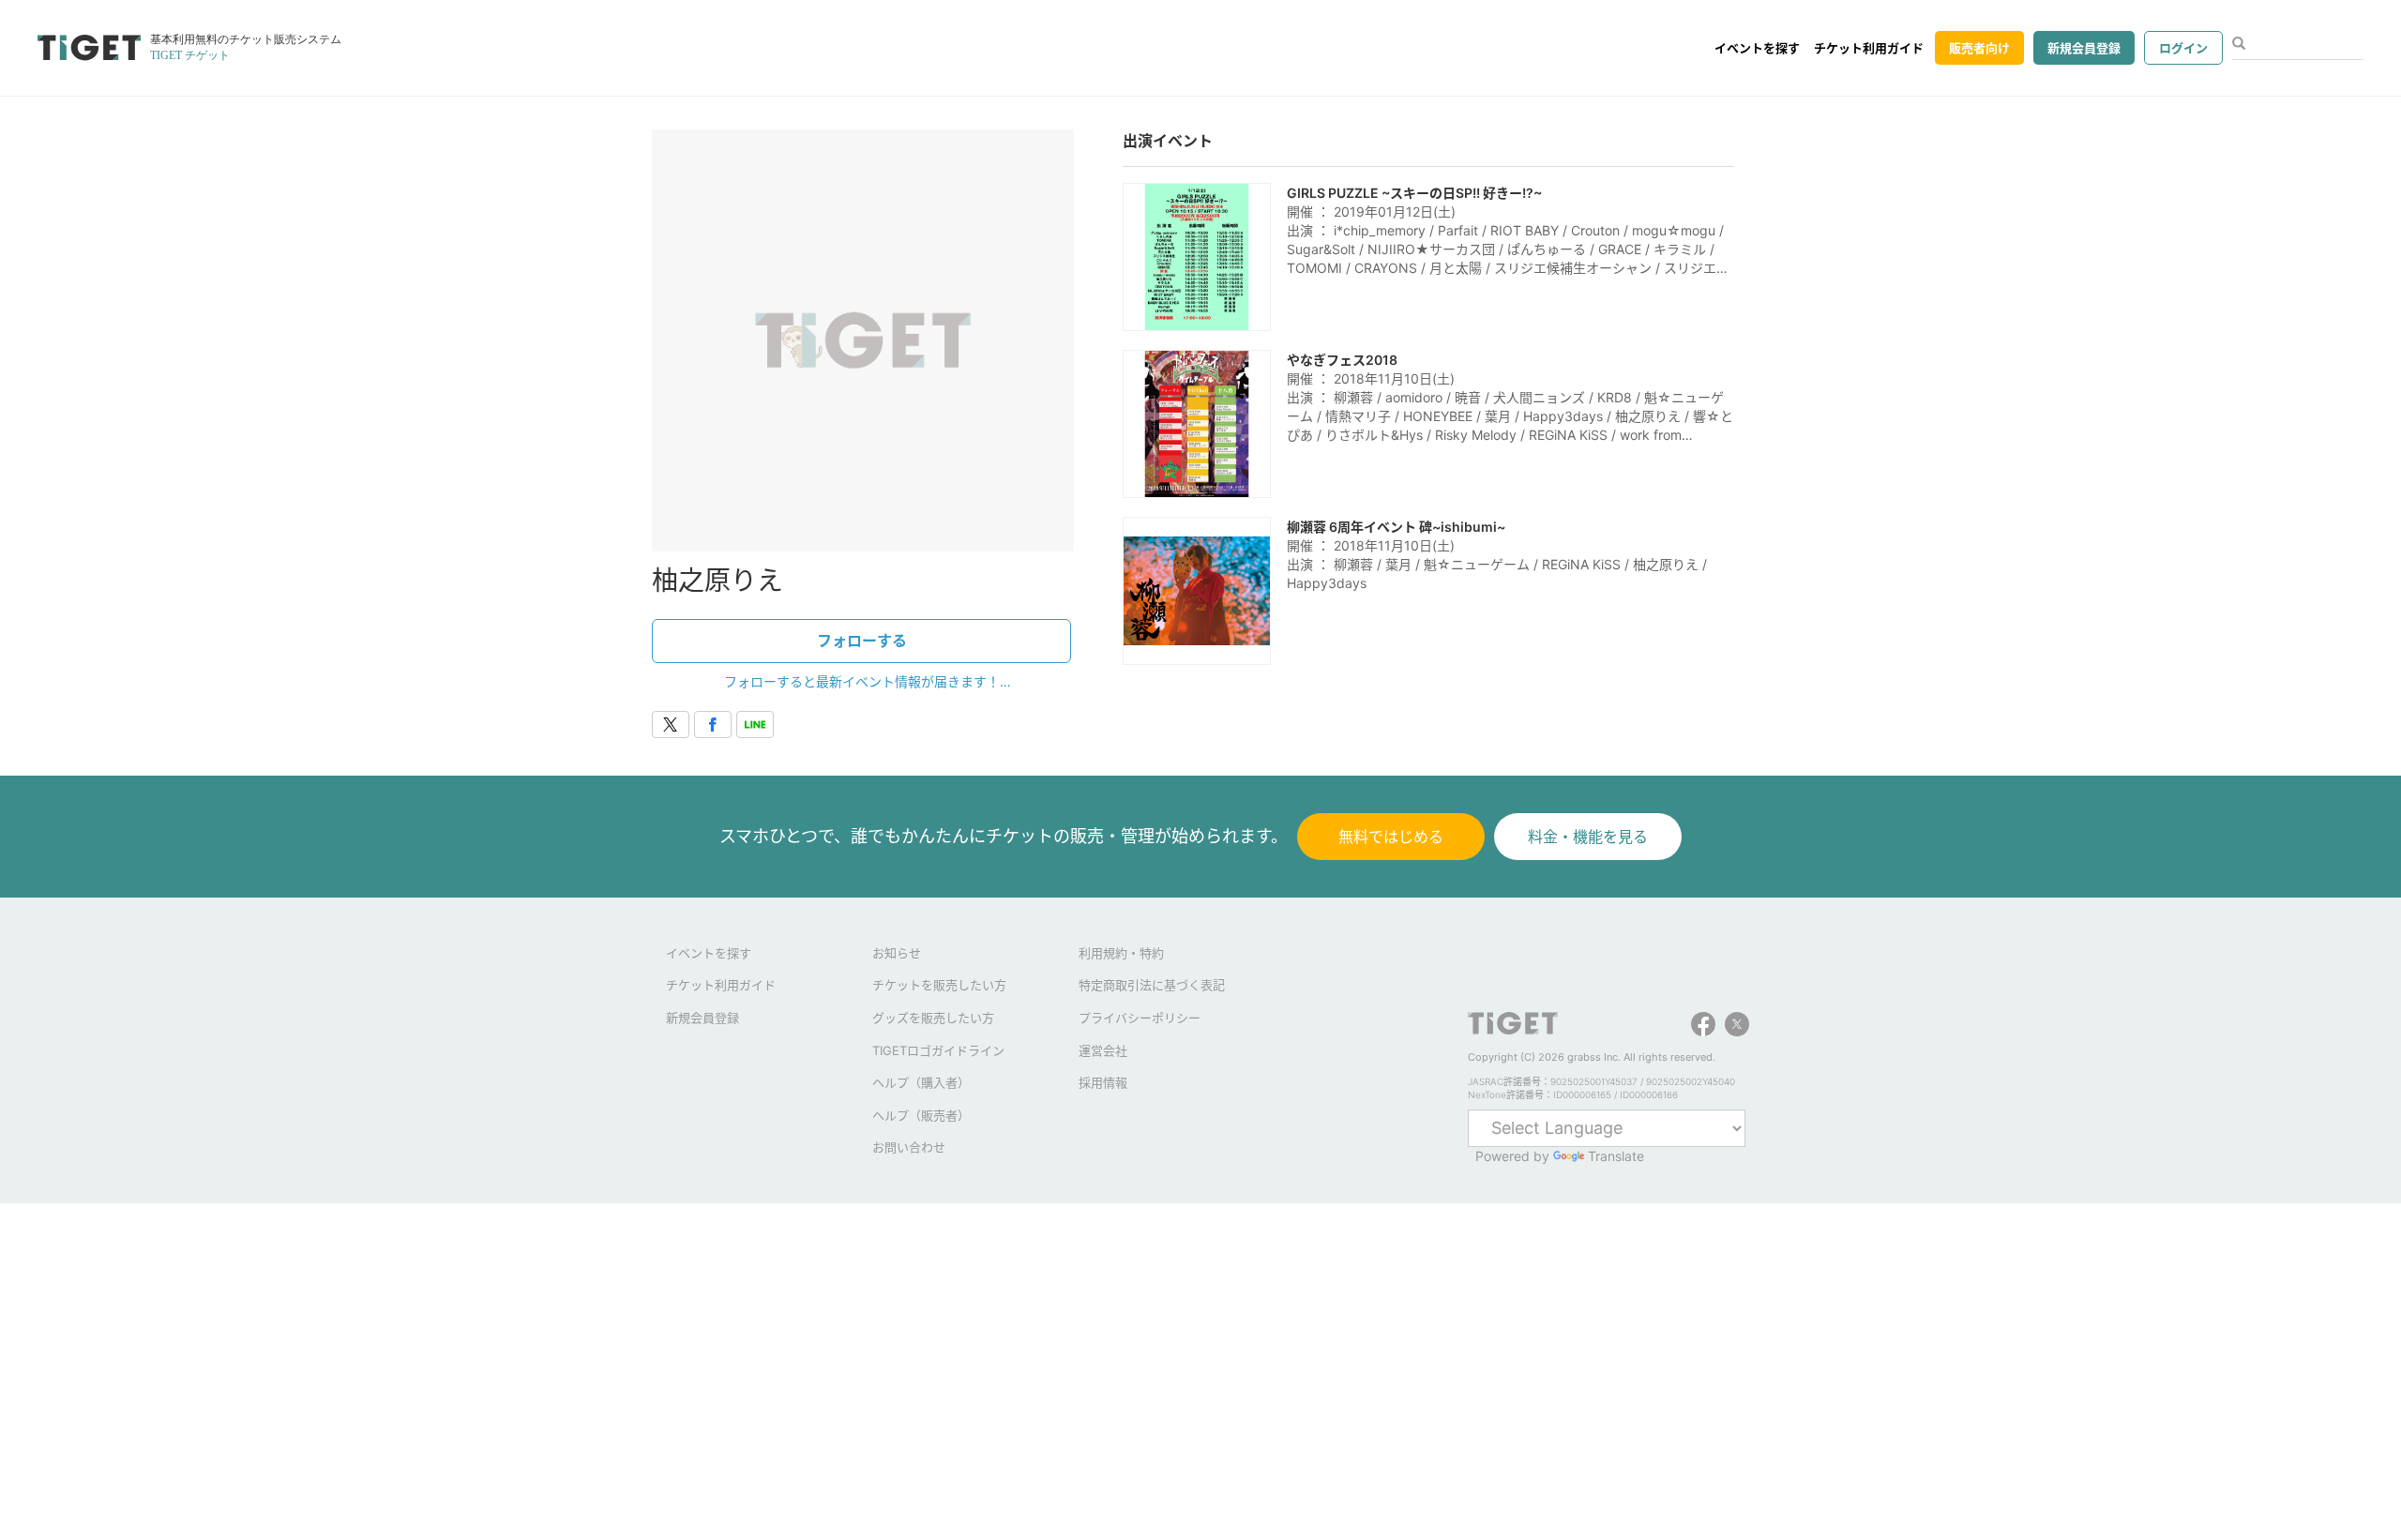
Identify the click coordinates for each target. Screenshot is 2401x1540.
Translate (1616, 1156)
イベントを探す (1757, 48)
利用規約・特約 (1121, 953)
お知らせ (897, 953)
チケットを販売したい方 (939, 985)
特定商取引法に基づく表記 (1152, 985)
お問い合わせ (909, 1147)
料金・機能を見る (1588, 837)
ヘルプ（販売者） (921, 1115)
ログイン (2183, 48)
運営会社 (1103, 1050)
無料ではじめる (1391, 837)
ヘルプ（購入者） (921, 1082)
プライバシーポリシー (1140, 1018)
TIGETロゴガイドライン (938, 1050)
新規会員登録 (2084, 48)
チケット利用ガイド (1869, 48)
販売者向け (1979, 48)
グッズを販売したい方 (933, 1018)
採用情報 (1103, 1082)
